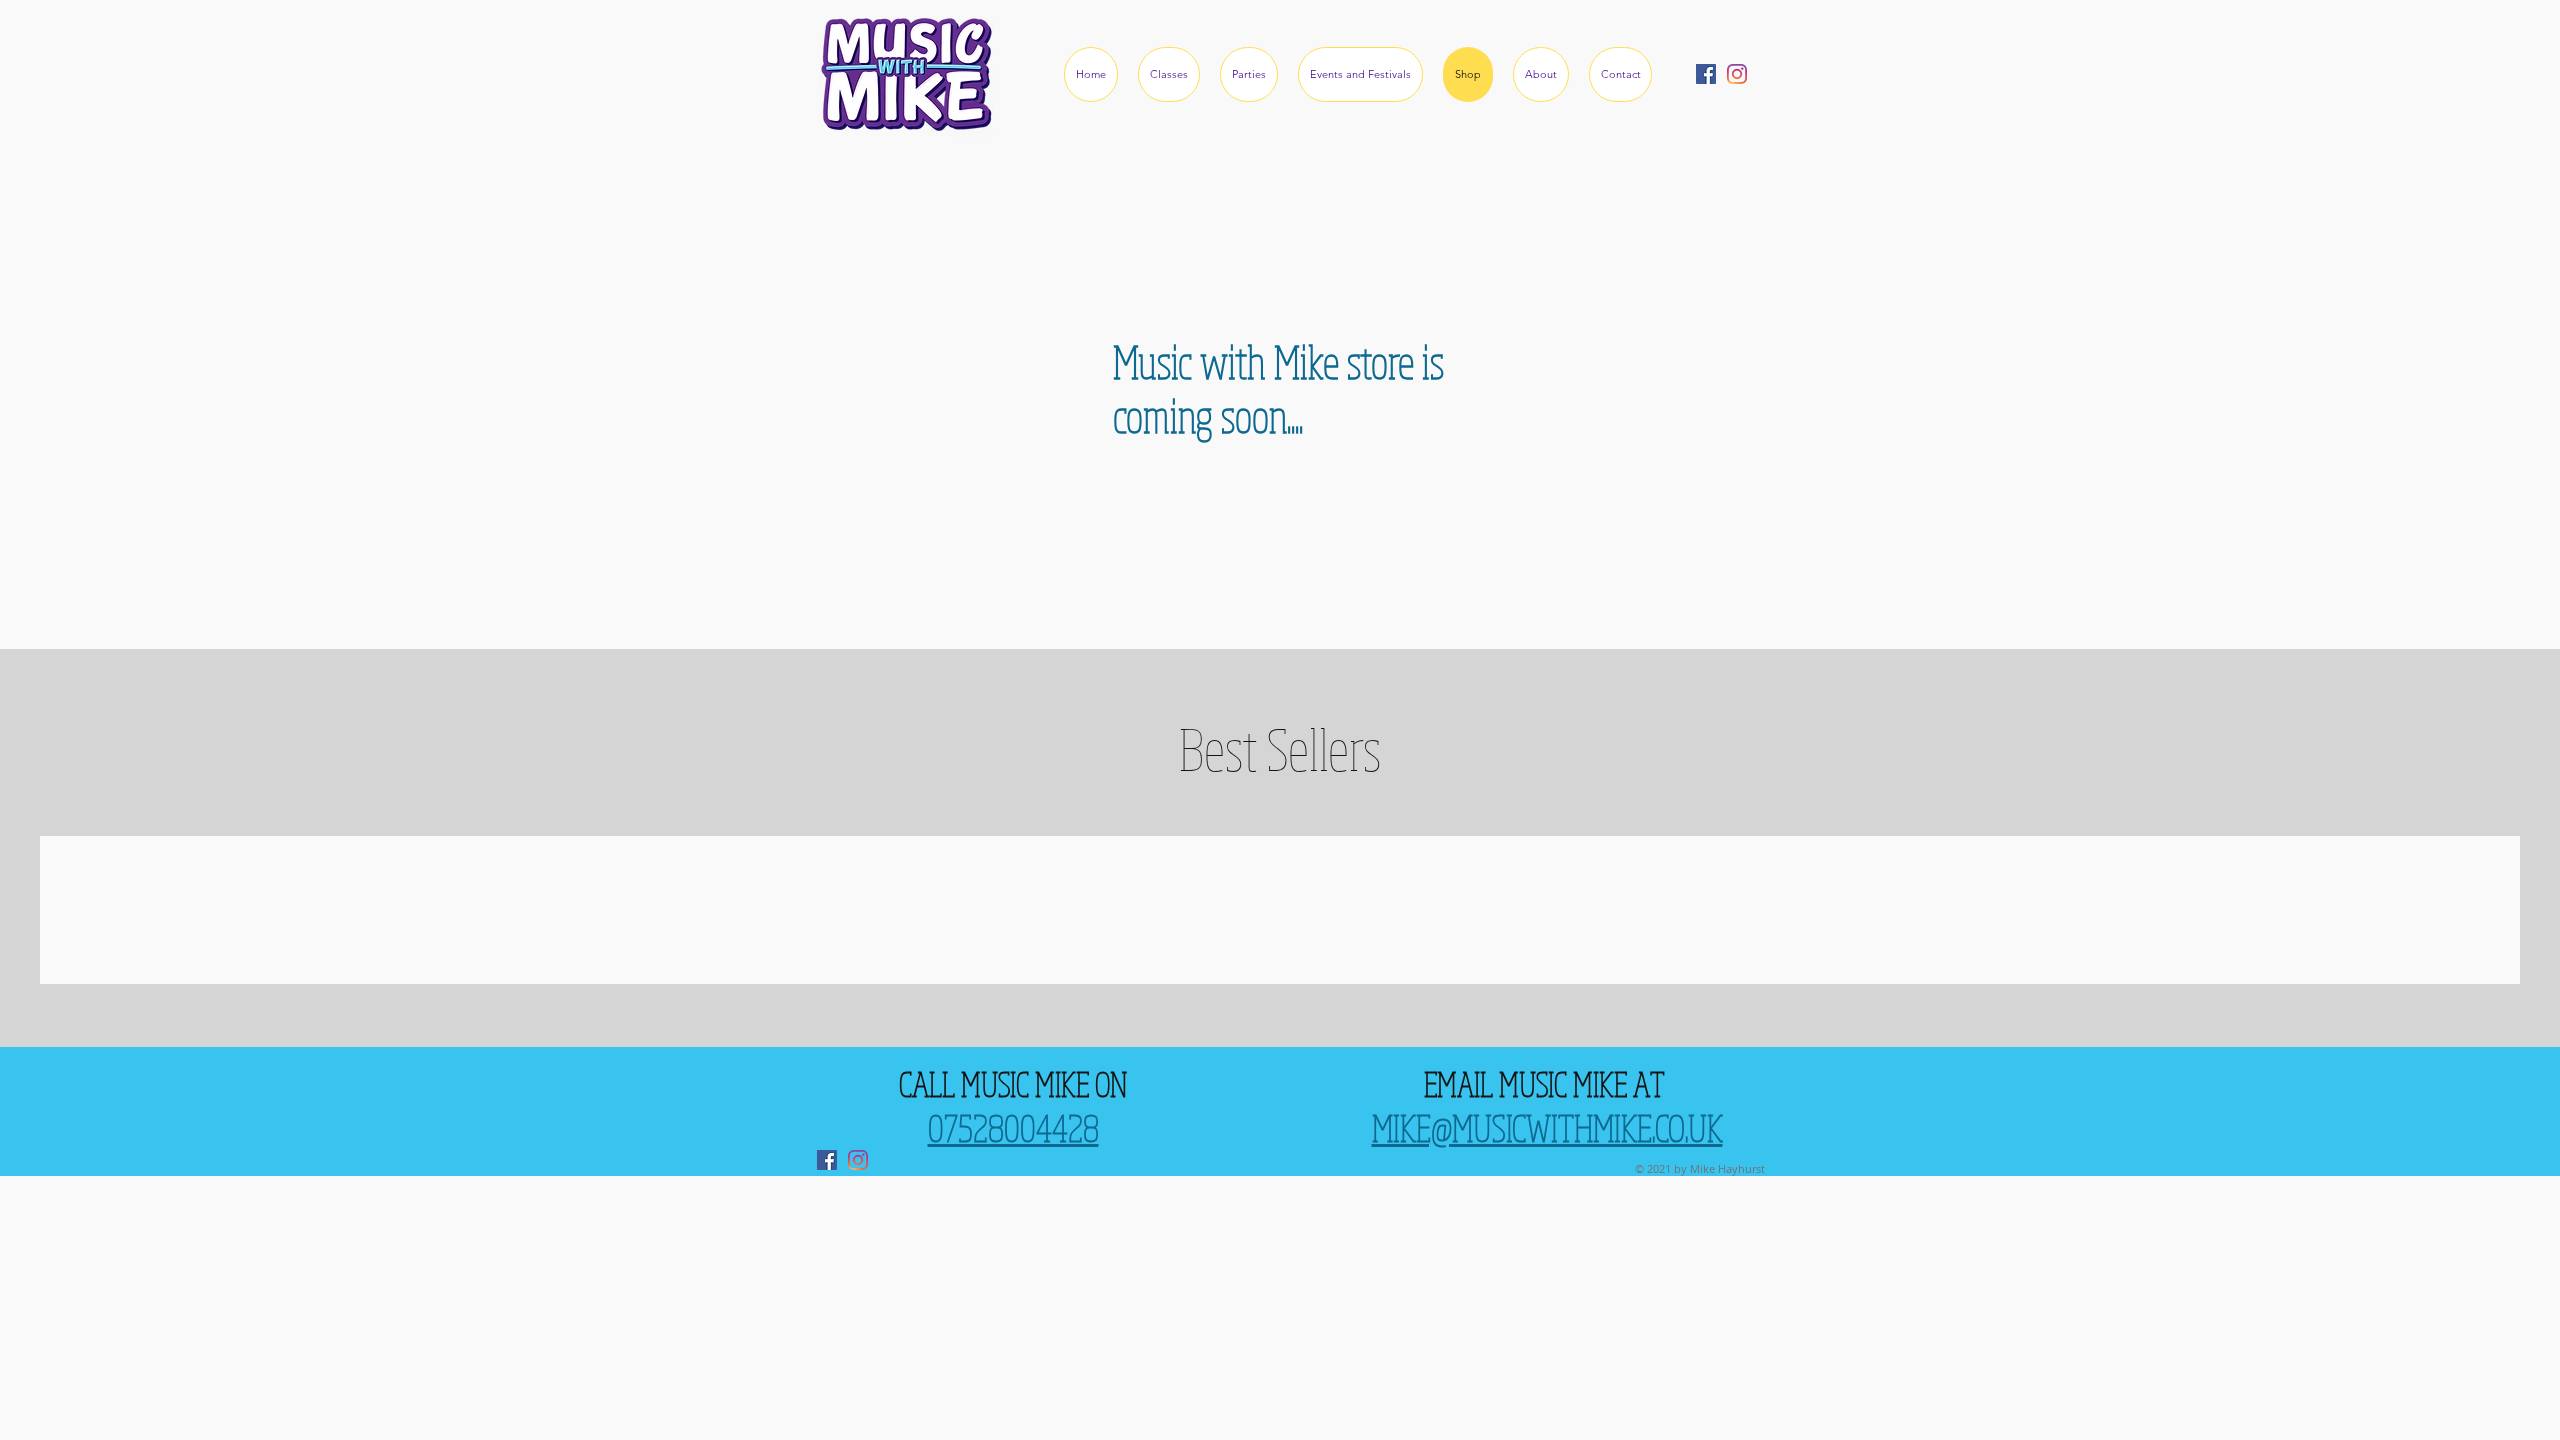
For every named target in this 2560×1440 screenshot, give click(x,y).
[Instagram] (1737, 74)
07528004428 (1013, 1127)
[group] (1280, 910)
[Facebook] (1706, 74)
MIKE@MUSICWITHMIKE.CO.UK (1547, 1127)
